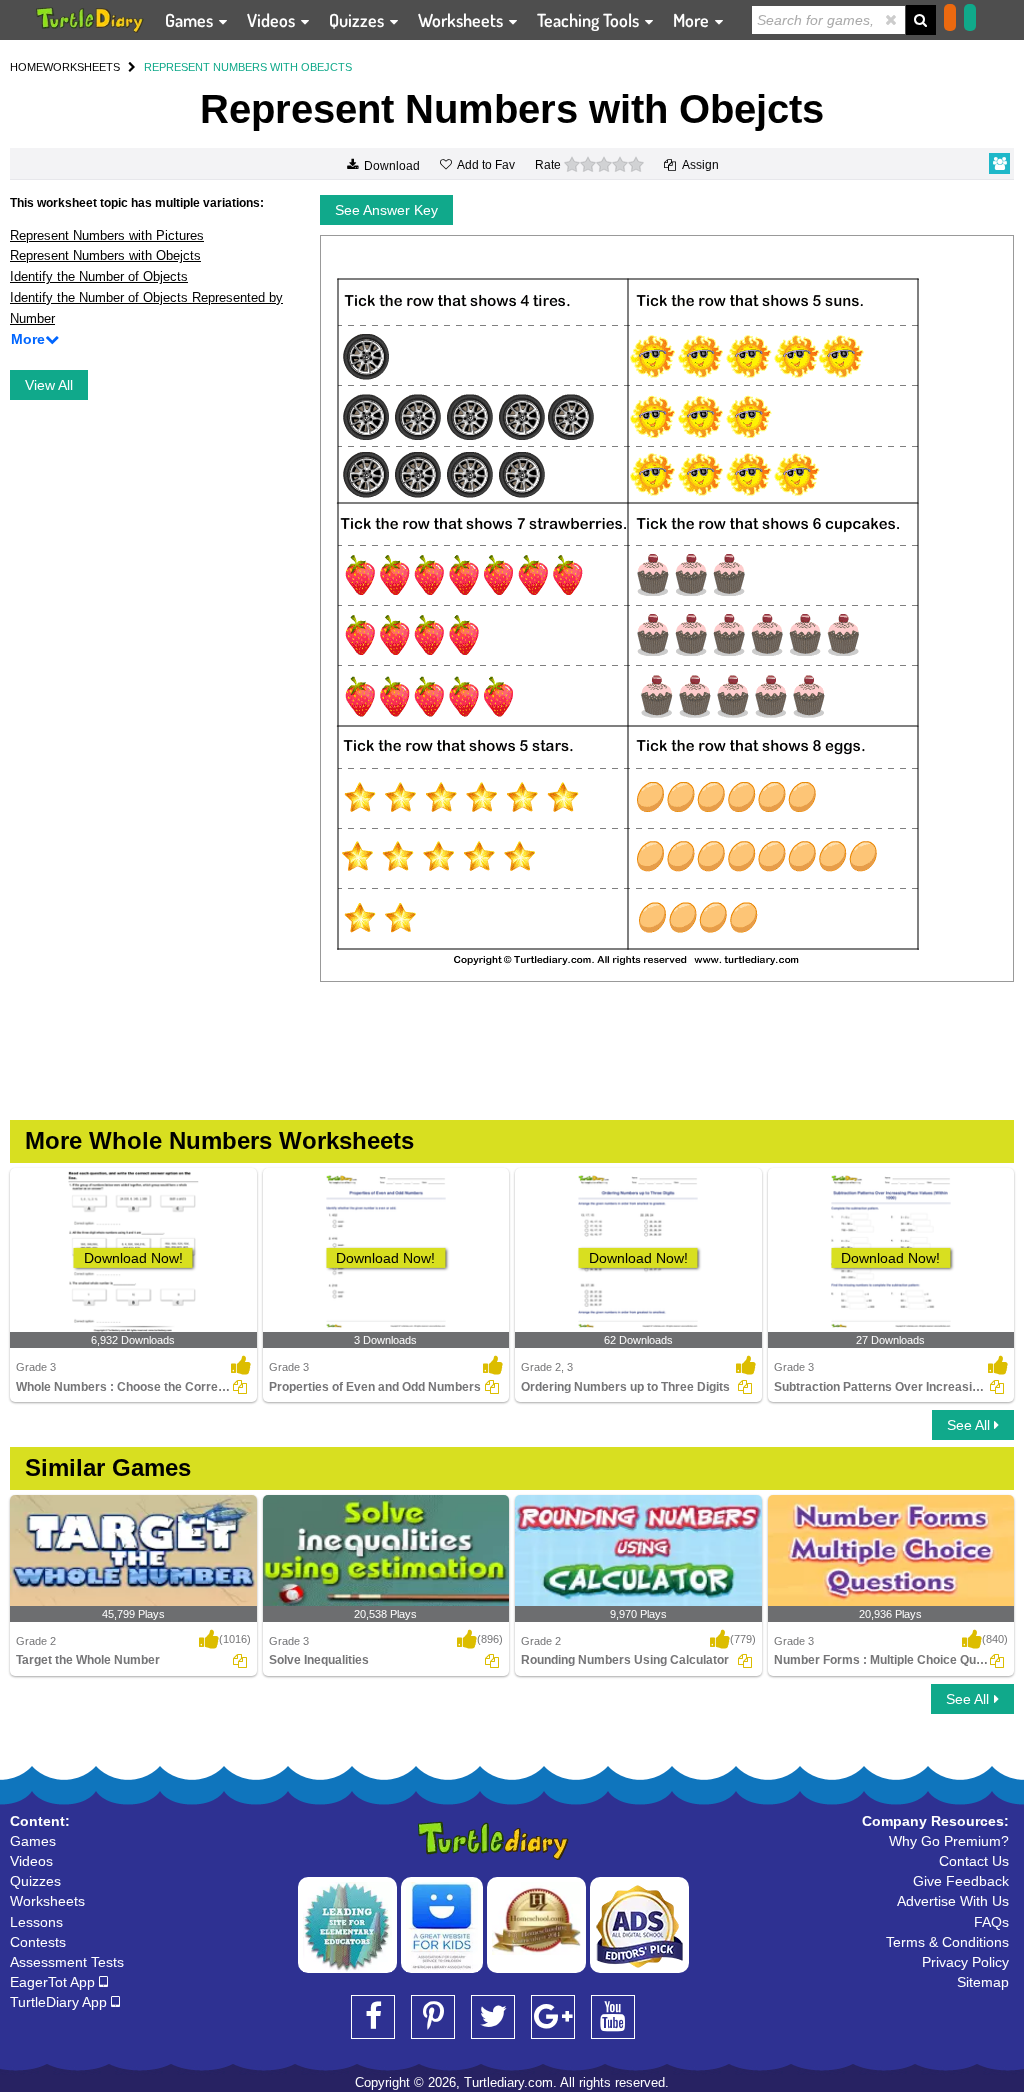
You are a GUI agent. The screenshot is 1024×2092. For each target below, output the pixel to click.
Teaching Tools (590, 20)
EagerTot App (54, 1982)
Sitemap (983, 1982)
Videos (273, 20)
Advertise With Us (953, 1901)
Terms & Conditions (947, 1942)
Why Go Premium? (949, 1841)
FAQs (991, 1922)
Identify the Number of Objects (99, 276)
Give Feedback (961, 1881)
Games (191, 20)
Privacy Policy (965, 1962)
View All (49, 385)
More (693, 20)
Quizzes (358, 20)
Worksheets (462, 20)
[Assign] (240, 1387)
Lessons (36, 1922)
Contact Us (974, 1861)
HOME (26, 67)
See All (970, 1425)
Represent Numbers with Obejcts (105, 255)
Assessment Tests (67, 1962)
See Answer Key (386, 210)
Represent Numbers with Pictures (107, 235)
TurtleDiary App (60, 2002)
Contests (38, 1942)
